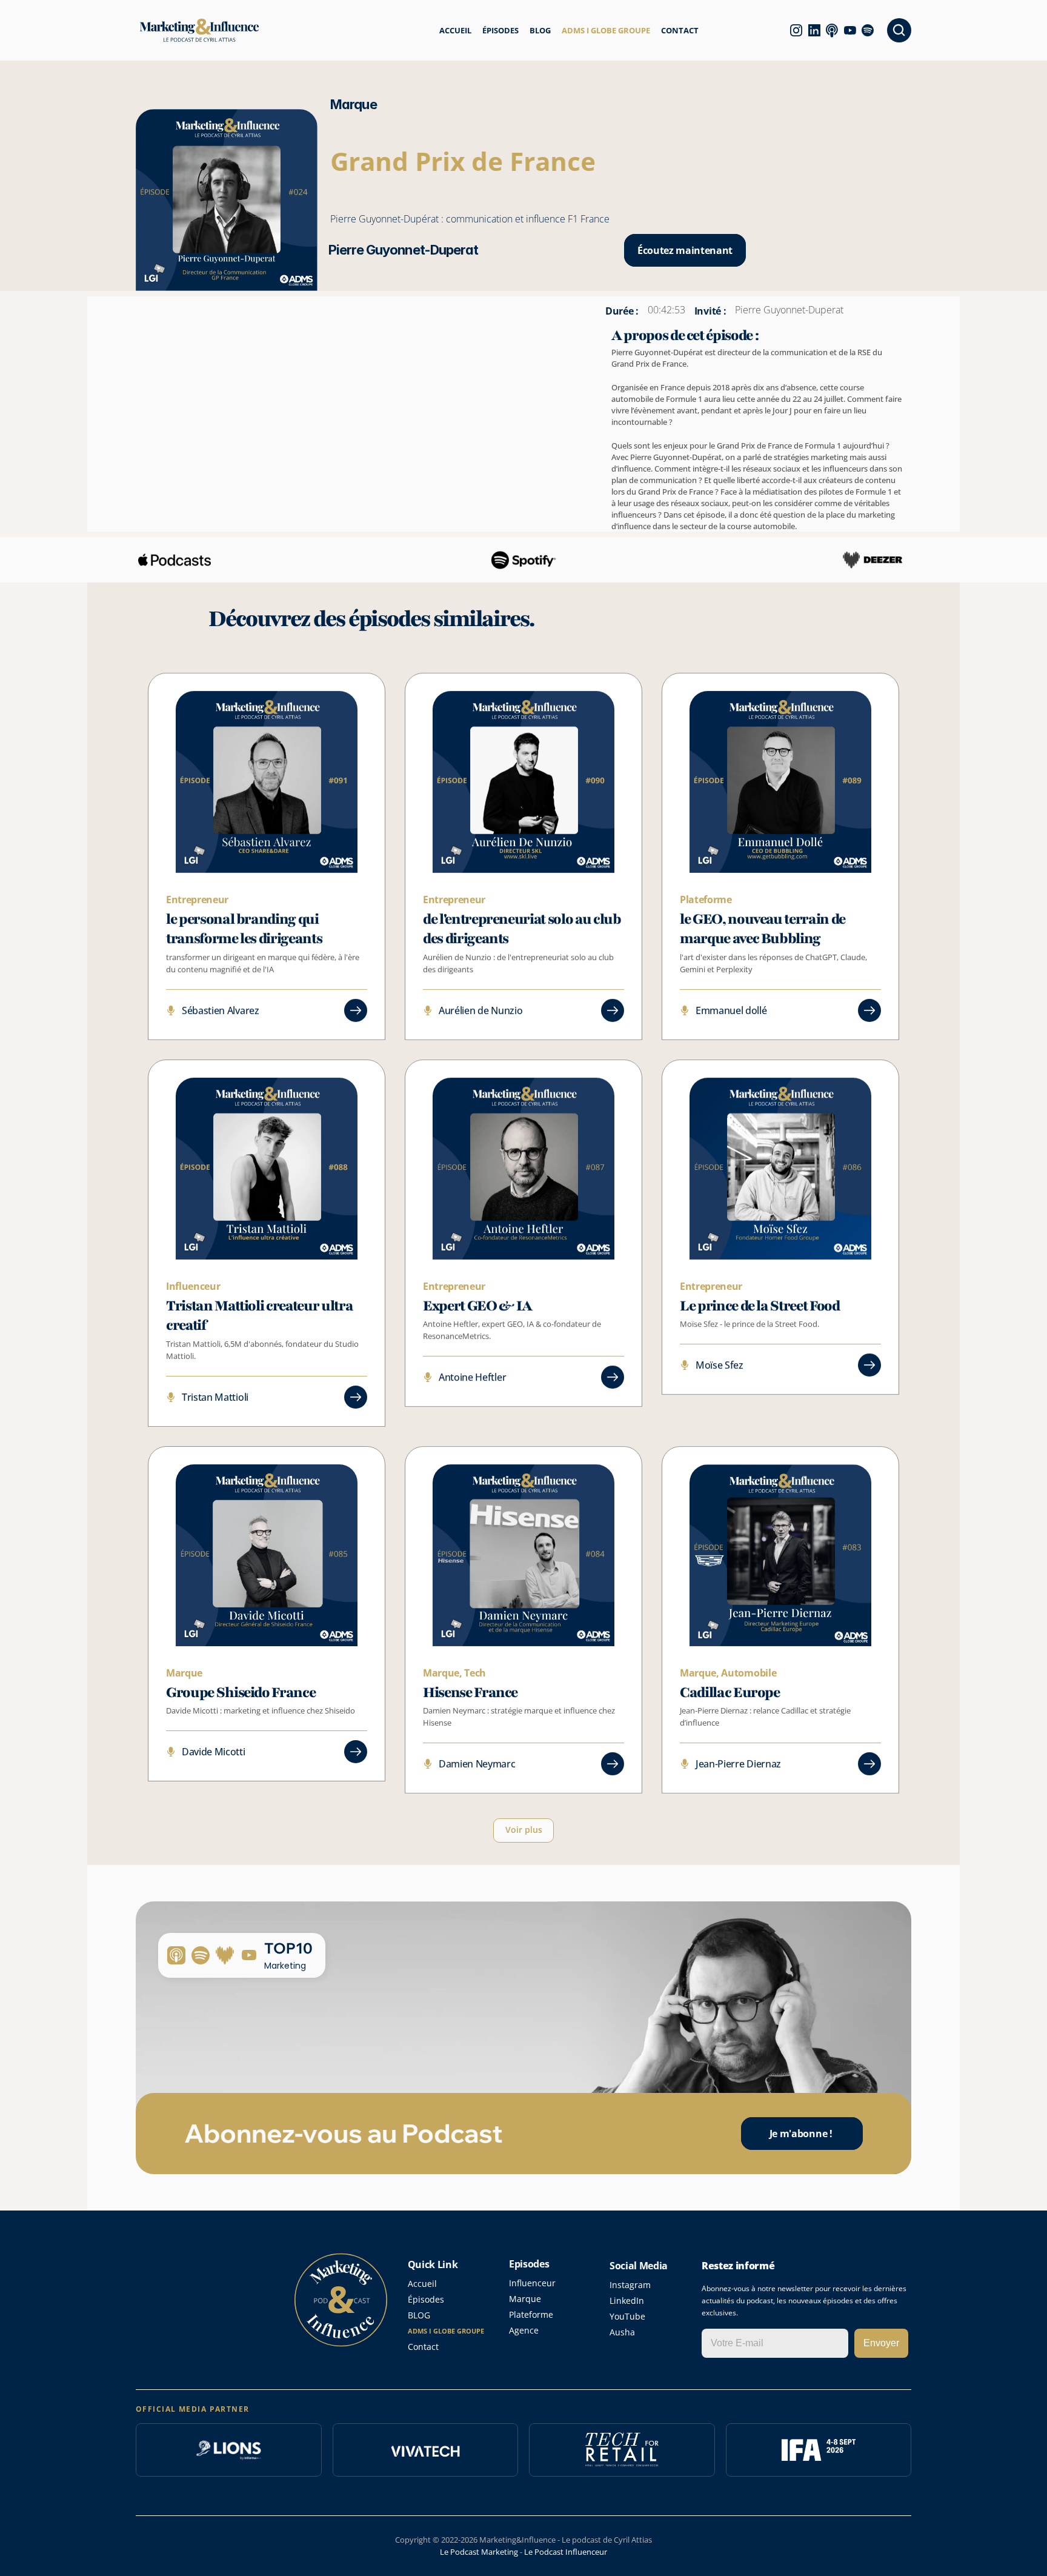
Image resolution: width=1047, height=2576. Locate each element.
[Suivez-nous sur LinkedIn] (820, 30)
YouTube (627, 2316)
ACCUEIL (455, 30)
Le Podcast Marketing (479, 2552)
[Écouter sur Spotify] (873, 30)
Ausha (622, 2332)
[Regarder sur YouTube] (856, 30)
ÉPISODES (500, 30)
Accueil (422, 2284)
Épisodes (426, 2299)
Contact (423, 2347)
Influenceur (532, 2283)
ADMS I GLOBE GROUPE (606, 30)
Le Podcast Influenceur (566, 2552)
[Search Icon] (899, 30)
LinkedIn (627, 2301)
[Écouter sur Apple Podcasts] (837, 30)
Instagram (630, 2285)
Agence (524, 2330)
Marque (525, 2299)
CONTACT (680, 30)
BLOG (540, 30)
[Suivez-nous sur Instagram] (802, 30)
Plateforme (531, 2314)
